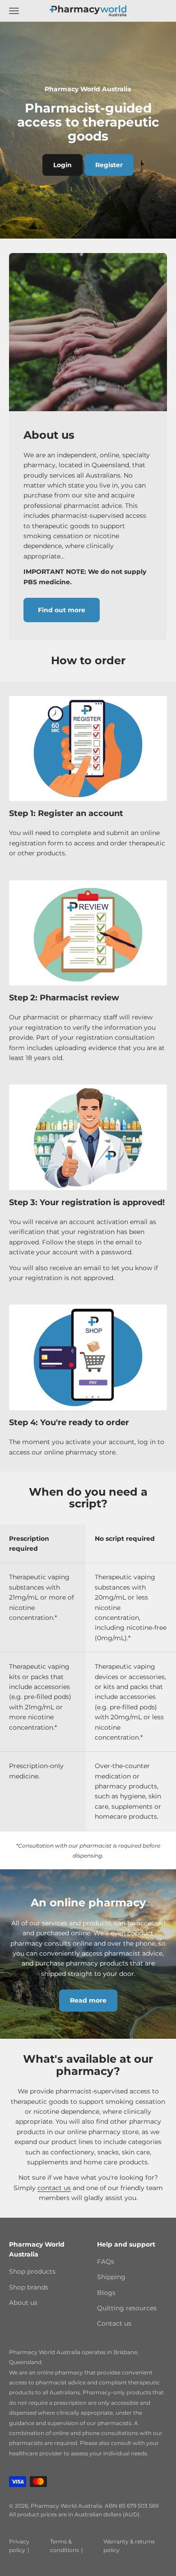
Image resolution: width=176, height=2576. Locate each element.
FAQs (106, 2262)
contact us (54, 2188)
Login (63, 165)
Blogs (106, 2293)
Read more (88, 2000)
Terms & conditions (65, 2546)
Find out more (62, 610)
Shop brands (29, 2287)
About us (23, 2303)
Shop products (32, 2271)
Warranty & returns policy (129, 2546)
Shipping (111, 2277)
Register (109, 165)
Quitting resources (127, 2308)
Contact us (114, 2323)
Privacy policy (19, 2546)
